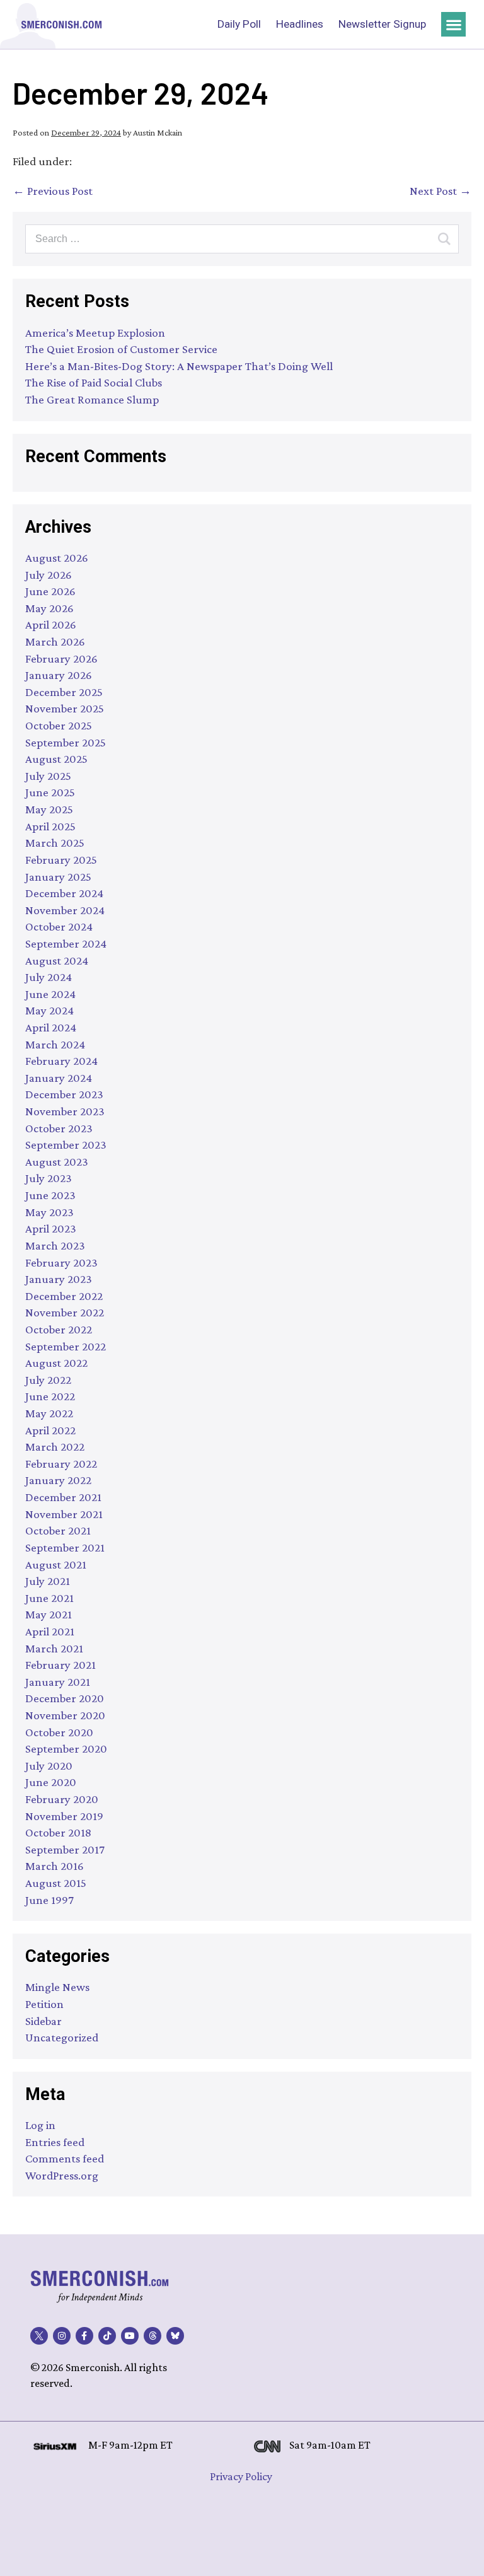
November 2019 (64, 1816)
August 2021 (56, 1564)
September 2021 (65, 1547)
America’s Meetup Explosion (95, 333)
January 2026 (59, 675)
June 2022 (50, 1396)
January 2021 (58, 1682)
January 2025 (58, 877)
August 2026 (57, 558)
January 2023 (59, 1279)
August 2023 (57, 1162)
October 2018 (58, 1832)
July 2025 (48, 776)
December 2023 (64, 1094)
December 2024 (64, 893)
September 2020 (66, 1749)
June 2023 (50, 1195)
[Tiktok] (107, 2336)
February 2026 (61, 659)
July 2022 (48, 1380)
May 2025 (49, 809)
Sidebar (43, 2021)
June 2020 (51, 1782)
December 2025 (64, 692)
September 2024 (66, 943)
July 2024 (49, 977)
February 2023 (61, 1262)
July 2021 (48, 1581)
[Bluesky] (175, 2336)
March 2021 (54, 1648)
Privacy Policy (241, 2476)
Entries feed (55, 2142)
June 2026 (50, 591)
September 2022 (66, 1346)
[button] (453, 24)
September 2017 (65, 1849)
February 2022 (61, 1464)
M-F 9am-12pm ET (130, 2445)
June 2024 (50, 994)
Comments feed (65, 2158)
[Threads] (153, 2336)
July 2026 (49, 575)
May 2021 (49, 1614)
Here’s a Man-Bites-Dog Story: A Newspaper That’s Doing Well (179, 366)
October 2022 (59, 1329)
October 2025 (59, 725)
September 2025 (66, 742)
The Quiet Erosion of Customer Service (121, 349)
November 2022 (65, 1312)
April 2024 (51, 1027)
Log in (40, 2125)
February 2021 (60, 1665)
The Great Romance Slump (92, 399)
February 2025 (61, 860)
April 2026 (51, 624)
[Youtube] (130, 2336)
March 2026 (55, 641)
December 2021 (63, 1497)
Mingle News (57, 1987)
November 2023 (65, 1111)
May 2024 (49, 1010)
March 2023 (55, 1245)
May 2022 (49, 1413)
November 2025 (65, 708)
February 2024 (61, 1061)
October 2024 (59, 926)
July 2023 (49, 1178)
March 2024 (55, 1044)
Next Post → (441, 191)
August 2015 (56, 1883)
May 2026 (49, 608)
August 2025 (56, 759)
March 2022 (55, 1447)
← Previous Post (53, 191)
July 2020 (49, 1766)
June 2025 (50, 792)
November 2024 (65, 910)
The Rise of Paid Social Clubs (94, 382)
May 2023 (49, 1212)
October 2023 (59, 1128)
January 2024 (59, 1078)
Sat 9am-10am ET (330, 2445)
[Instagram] (62, 2336)
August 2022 (56, 1363)
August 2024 (57, 960)
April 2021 (50, 1631)
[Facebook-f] (84, 2336)
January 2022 (58, 1480)
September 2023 (66, 1145)
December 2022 (64, 1296)
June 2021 (49, 1598)
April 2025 (50, 826)
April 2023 (51, 1228)
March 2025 (55, 843)
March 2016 (55, 1866)
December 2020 (65, 1698)
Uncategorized (62, 2037)
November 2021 (64, 1514)
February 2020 (62, 1799)
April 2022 (50, 1430)
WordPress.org (62, 2175)
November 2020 (65, 1715)
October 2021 (58, 1530)
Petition (44, 2004)
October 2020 (59, 1732)
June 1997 (49, 1900)
